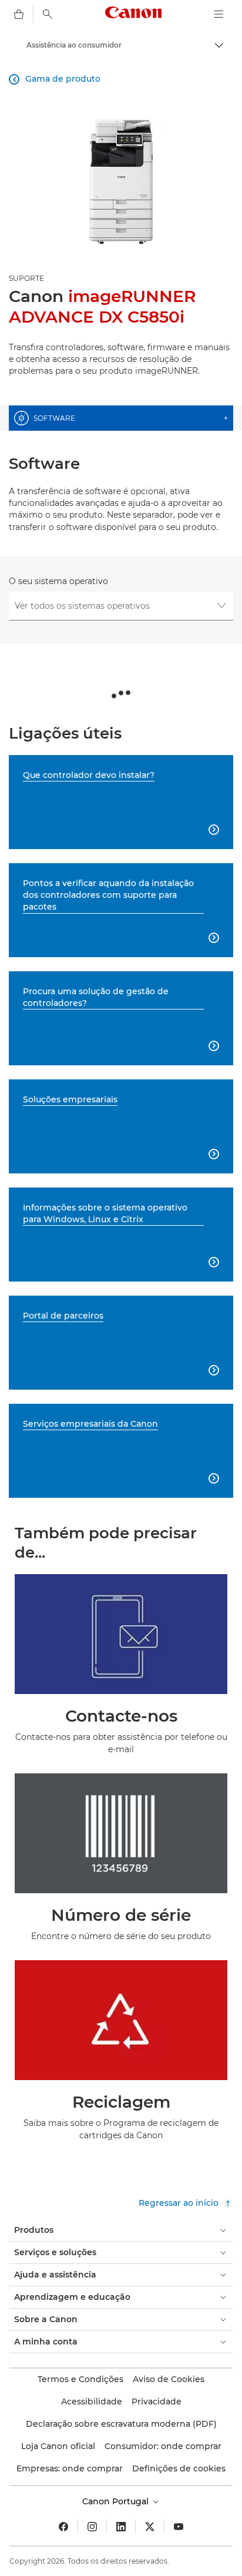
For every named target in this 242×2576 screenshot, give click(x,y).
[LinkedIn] (121, 2527)
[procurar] (48, 14)
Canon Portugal (117, 2501)
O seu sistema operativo (58, 581)
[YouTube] (179, 2527)
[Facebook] (63, 2527)
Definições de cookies (179, 2468)
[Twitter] (150, 2527)
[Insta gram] (92, 2527)
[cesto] (19, 14)
